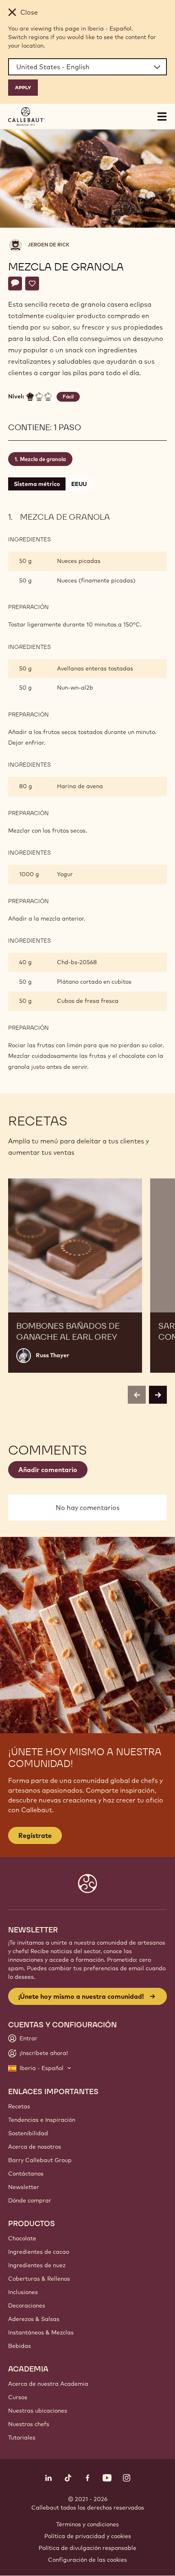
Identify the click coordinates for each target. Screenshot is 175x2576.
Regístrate (35, 1835)
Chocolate (22, 2238)
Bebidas (20, 2346)
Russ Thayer (52, 1355)
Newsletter (24, 2187)
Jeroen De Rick (49, 245)
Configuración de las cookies (87, 2560)
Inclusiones (23, 2292)
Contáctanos (26, 2174)
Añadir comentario (48, 1470)
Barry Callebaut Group (40, 2160)
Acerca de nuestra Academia (48, 2384)
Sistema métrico (37, 484)
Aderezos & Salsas (34, 2319)
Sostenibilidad (28, 2133)
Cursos (18, 2397)
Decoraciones (27, 2306)
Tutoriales (22, 2438)
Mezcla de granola (43, 459)
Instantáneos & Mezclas (41, 2332)
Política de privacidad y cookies (88, 2536)
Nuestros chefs (29, 2424)
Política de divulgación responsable (87, 2548)
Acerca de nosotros (35, 2147)
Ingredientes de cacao (39, 2252)
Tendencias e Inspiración (42, 2120)
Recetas (19, 2106)
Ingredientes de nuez (37, 2265)
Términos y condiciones (87, 2524)
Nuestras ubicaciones (38, 2411)
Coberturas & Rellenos (39, 2279)
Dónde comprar (30, 2200)
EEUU (79, 484)
